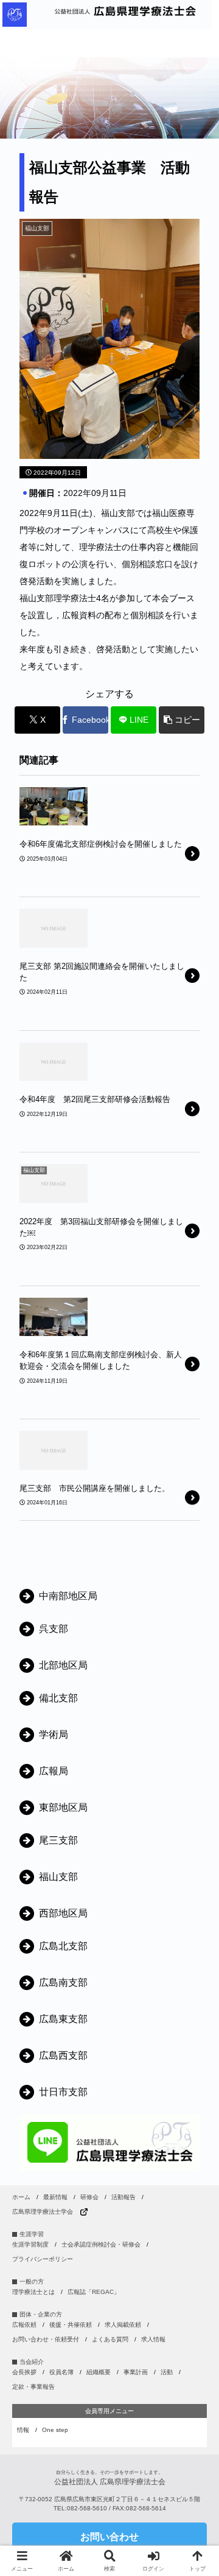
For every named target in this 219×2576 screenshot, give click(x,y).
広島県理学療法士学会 (43, 2212)
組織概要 (99, 2372)
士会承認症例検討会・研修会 (101, 2244)
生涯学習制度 (30, 2244)
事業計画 (136, 2372)
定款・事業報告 (33, 2387)
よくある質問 (110, 2339)
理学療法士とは (33, 2292)
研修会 (89, 2197)
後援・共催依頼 (71, 2325)
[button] (182, 720)
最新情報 (55, 2197)
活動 (167, 2372)
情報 (23, 2430)
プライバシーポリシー (43, 2259)
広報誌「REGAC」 (94, 2292)
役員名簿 (61, 2372)
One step (55, 2430)
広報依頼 (24, 2325)
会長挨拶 (24, 2372)
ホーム (21, 2197)
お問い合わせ (109, 2537)
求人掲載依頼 (123, 2325)
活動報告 (123, 2197)
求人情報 (153, 2339)
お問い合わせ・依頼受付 (46, 2339)
